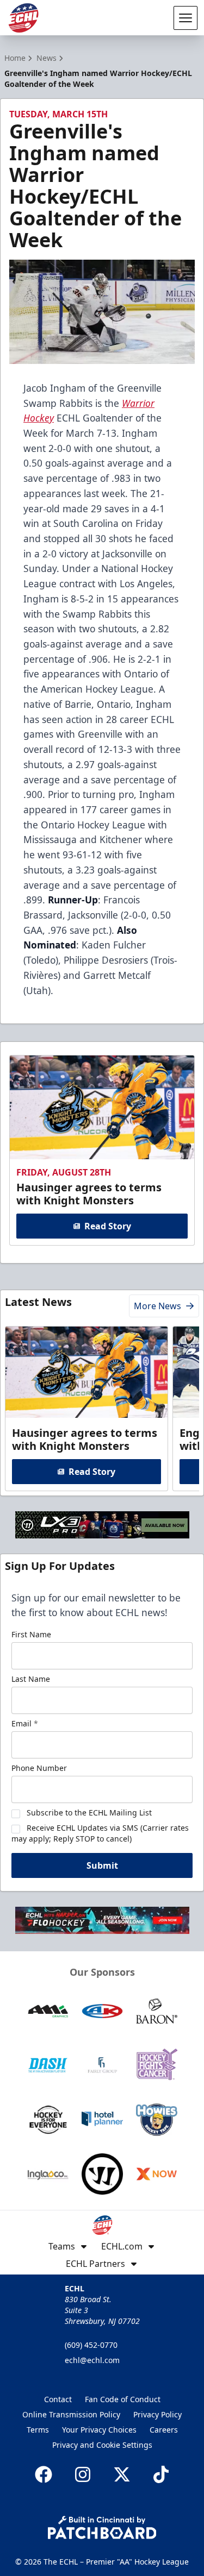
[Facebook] (44, 2474)
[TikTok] (161, 2474)
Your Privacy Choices (99, 2430)
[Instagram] (83, 2474)
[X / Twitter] (122, 2474)
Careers (164, 2430)
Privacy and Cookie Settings (102, 2445)
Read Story (108, 1226)
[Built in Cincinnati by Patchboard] (102, 2527)
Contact (58, 2399)
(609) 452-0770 (91, 2345)
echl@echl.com (92, 2360)
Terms (38, 2430)
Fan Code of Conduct (123, 2399)
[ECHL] (23, 18)
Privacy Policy (157, 2414)
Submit (102, 1865)
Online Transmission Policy (71, 2414)
